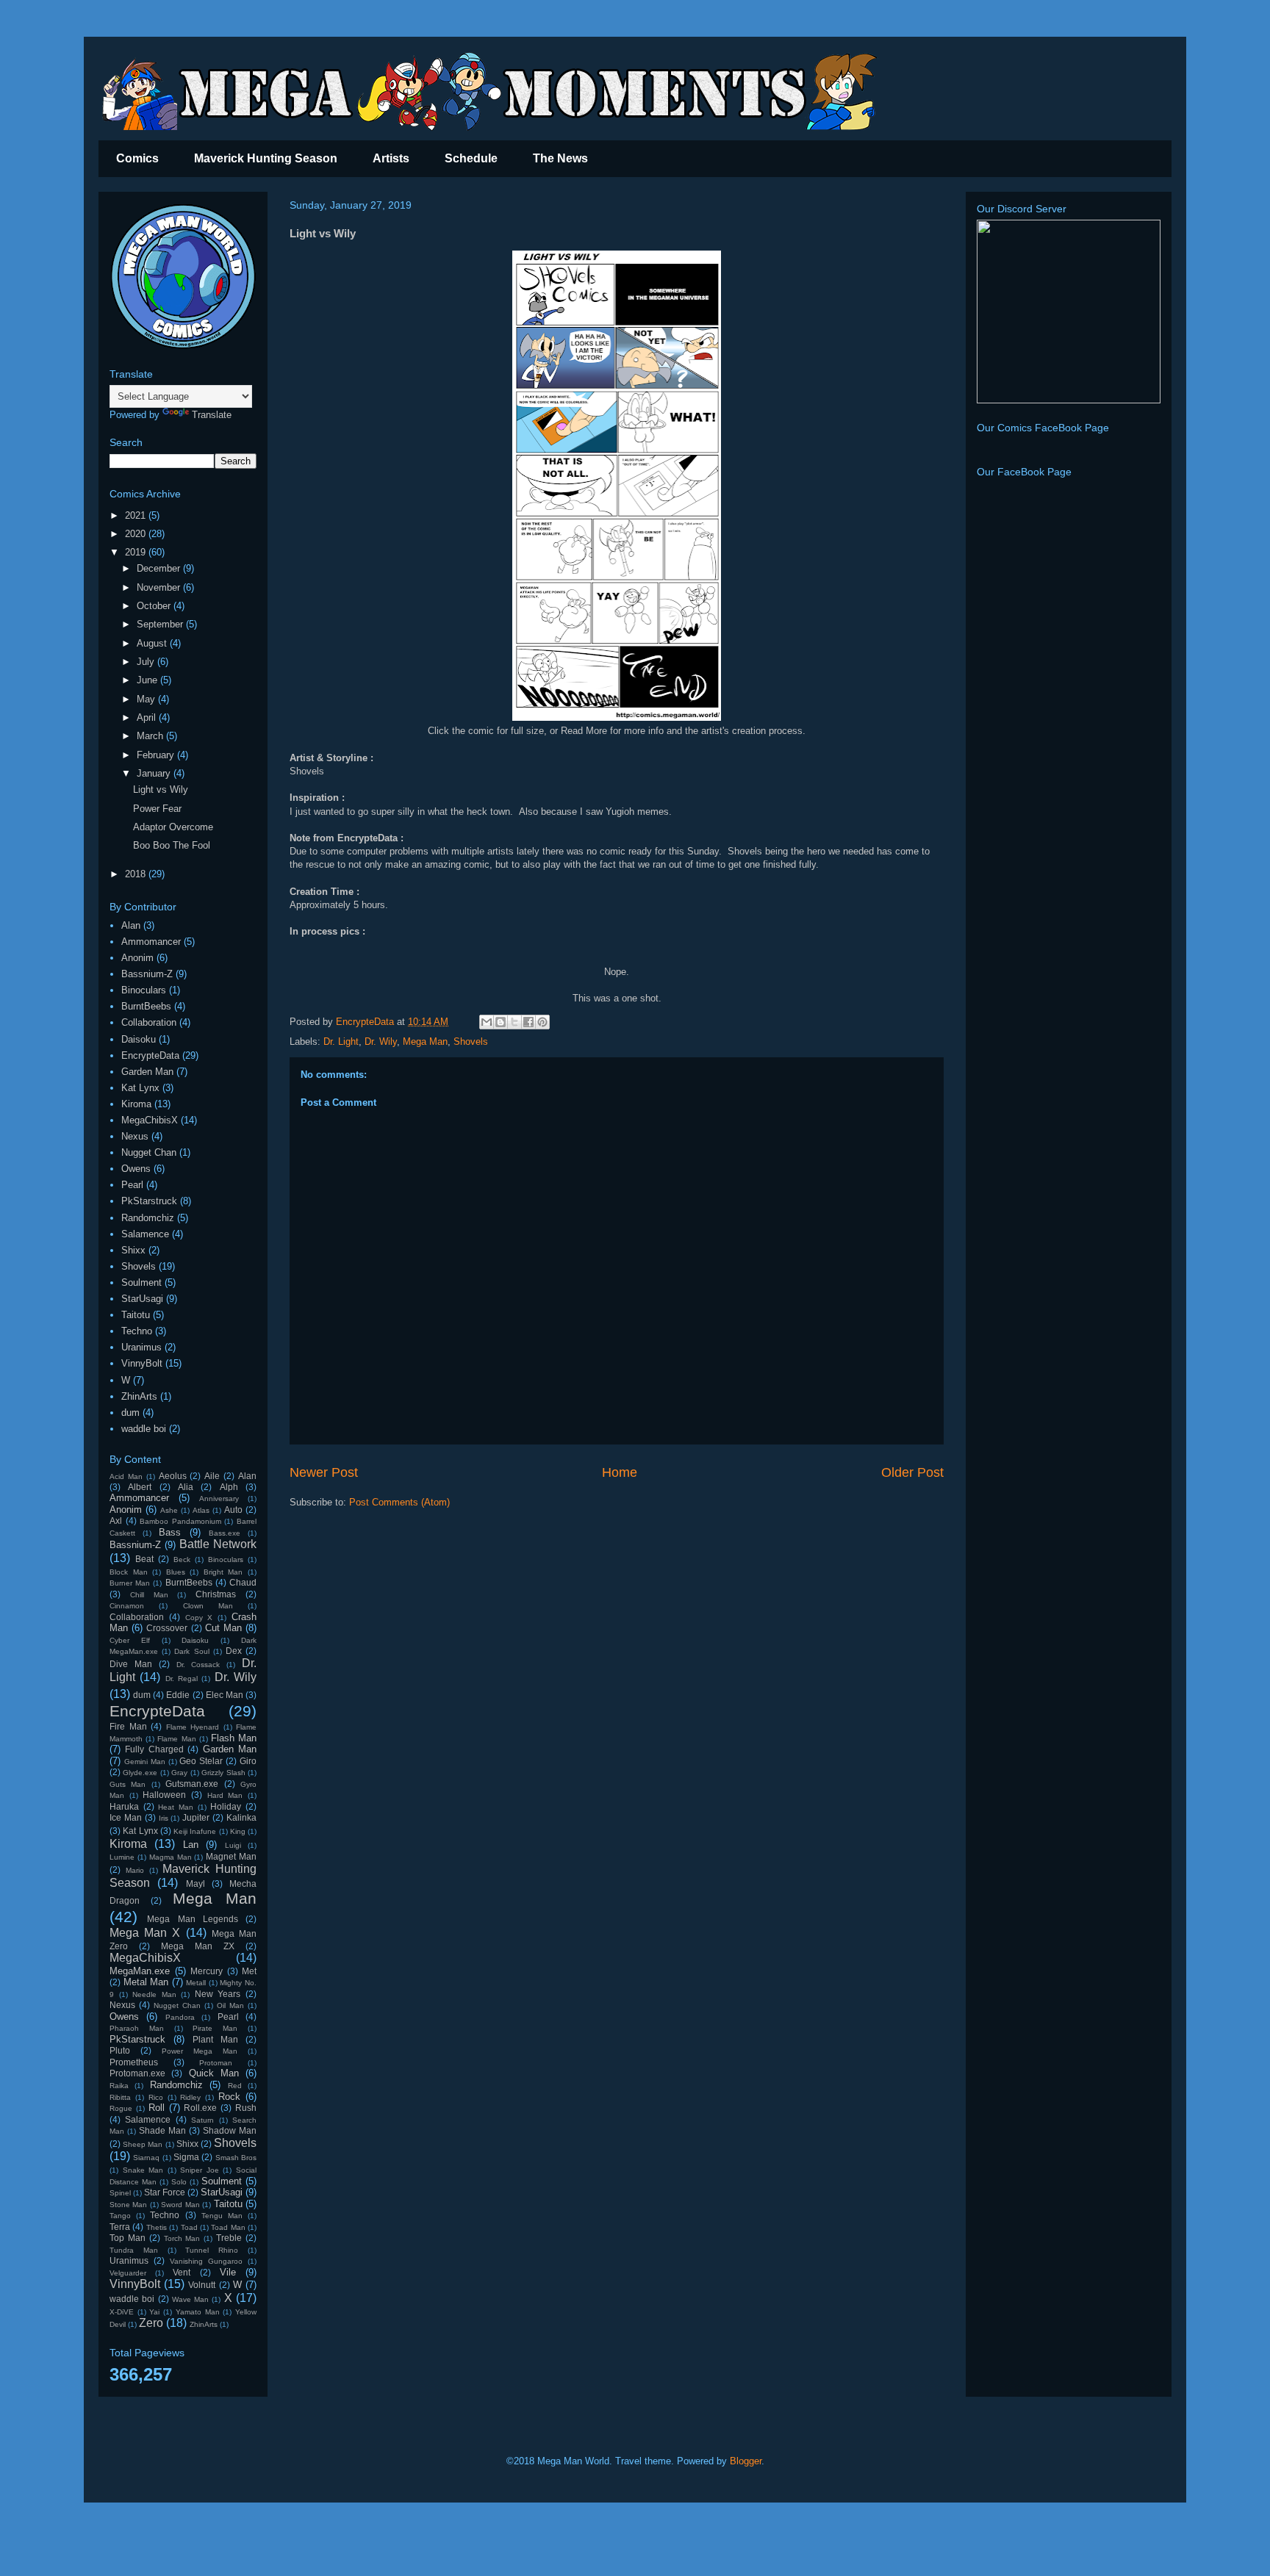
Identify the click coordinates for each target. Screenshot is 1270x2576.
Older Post (912, 1472)
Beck (182, 1559)
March (151, 736)
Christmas (216, 1594)
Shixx (133, 1250)
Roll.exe (200, 2108)
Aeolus (173, 1476)
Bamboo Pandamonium (180, 1521)
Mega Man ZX (198, 1946)
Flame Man (176, 1739)
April (148, 717)
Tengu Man (222, 2216)
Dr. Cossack (198, 1665)
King (238, 1831)
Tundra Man (134, 2250)
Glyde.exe (140, 1773)
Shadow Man (230, 2130)
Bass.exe (225, 1533)
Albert (140, 1487)
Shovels (471, 1041)
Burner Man (130, 1583)
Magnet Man (231, 1856)
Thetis (157, 2227)
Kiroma (136, 1104)
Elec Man (225, 1695)
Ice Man (126, 1817)
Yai (154, 2312)
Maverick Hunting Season (266, 158)
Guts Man (128, 1784)
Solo (179, 2182)
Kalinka (241, 1817)
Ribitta (120, 2097)
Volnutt (202, 2285)
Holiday (226, 1806)
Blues (176, 1572)
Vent (182, 2272)
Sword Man (180, 2205)
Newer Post (324, 1472)
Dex (234, 1651)
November (160, 587)
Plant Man (215, 2039)
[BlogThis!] (501, 1022)
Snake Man (143, 2170)
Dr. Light (341, 1041)
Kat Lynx (140, 1088)
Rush (246, 2108)
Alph (229, 1487)
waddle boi (144, 1429)
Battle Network (218, 1544)
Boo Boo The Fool (172, 845)
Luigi (233, 1845)
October (155, 606)
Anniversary (219, 1499)
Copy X (199, 1618)
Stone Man (128, 2205)
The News (560, 158)
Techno (137, 1331)
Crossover (167, 1628)
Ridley (190, 2097)
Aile (212, 1476)
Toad (189, 2227)
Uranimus (141, 1347)
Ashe (169, 1510)
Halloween (164, 1795)
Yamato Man (198, 2312)
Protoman (216, 2063)
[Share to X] (514, 1022)
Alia (186, 1487)
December (160, 568)
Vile (228, 2272)
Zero (151, 2323)
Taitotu (136, 1315)
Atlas (201, 1510)
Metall (196, 1983)
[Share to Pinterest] (542, 1022)
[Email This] (487, 1022)
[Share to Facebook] (528, 1022)
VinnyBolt (142, 1363)
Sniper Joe (200, 2170)
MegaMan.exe (140, 1971)
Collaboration (149, 1022)
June (148, 680)
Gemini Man (145, 1762)
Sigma (186, 2157)
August (153, 643)
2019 (137, 552)
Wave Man (190, 2299)
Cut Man (223, 1628)
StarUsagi (142, 1299)
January (155, 773)
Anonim (137, 958)
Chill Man (149, 1595)
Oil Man (230, 2005)
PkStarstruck (149, 1201)
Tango (120, 2216)
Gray (179, 1773)
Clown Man (208, 1606)
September (161, 624)
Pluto (120, 2050)
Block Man (129, 1572)
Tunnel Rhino (212, 2250)
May (147, 699)
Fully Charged (154, 1749)
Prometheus (134, 2062)
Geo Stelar (201, 1761)
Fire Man (128, 1726)
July (147, 662)
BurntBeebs (146, 1006)
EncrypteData (150, 1055)
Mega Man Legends (193, 1919)
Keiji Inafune (195, 1831)
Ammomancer (151, 942)
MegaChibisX (150, 1120)
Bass (170, 1532)
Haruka (124, 1806)
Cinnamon (127, 1606)
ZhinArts (139, 1396)
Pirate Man (215, 2028)
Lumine (122, 1857)
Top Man (128, 2238)
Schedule (471, 158)
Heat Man (176, 1807)
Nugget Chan (149, 1152)
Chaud (243, 1582)
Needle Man (154, 1994)
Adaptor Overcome (173, 827)
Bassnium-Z (147, 974)
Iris (164, 1818)
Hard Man (225, 1795)
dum (130, 1413)
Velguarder (128, 2273)
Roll (157, 2108)
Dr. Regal (182, 1679)
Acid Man (126, 1476)
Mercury (207, 1971)
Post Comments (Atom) (399, 1502)
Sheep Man (143, 2144)
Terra (120, 2227)
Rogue (121, 2108)
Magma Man (171, 1857)
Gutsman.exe (192, 1784)
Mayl (195, 1884)
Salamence (145, 1234)
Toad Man (228, 2227)
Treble (229, 2238)
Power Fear (157, 809)
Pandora (180, 2017)
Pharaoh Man (137, 2028)
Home (620, 1472)
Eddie (178, 1695)
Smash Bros (236, 2158)
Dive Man (131, 1664)
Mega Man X (145, 1933)
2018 (137, 874)
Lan (191, 1845)
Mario (135, 1870)
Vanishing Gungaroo (206, 2261)
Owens (136, 1169)
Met (249, 1971)
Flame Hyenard (193, 1727)
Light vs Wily (161, 789)
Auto (233, 1510)
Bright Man (223, 1572)
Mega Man (425, 1041)
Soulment (141, 1282)
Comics (137, 158)
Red (235, 2086)
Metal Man (146, 1982)
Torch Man (182, 2238)
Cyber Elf (130, 1640)
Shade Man (162, 2130)
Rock (229, 2097)
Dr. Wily (381, 1041)
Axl (116, 1521)
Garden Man (147, 1072)
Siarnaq (146, 2158)
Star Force (165, 2192)
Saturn (202, 2120)
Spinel (120, 2193)
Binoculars (144, 990)
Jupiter (196, 1817)
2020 (137, 534)
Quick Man (214, 2073)
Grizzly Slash (223, 1773)
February (157, 755)
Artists (391, 158)
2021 (137, 515)
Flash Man (234, 1738)
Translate (212, 415)
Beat (144, 1559)
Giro (248, 1761)
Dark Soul (191, 1651)
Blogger (746, 2461)
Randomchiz (148, 1218)
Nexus (135, 1136)
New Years (218, 1994)
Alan (131, 925)
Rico (156, 2097)
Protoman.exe (137, 2073)
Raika (119, 2086)
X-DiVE (122, 2312)
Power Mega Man (200, 2051)
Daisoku (139, 1039)
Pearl (132, 1185)
